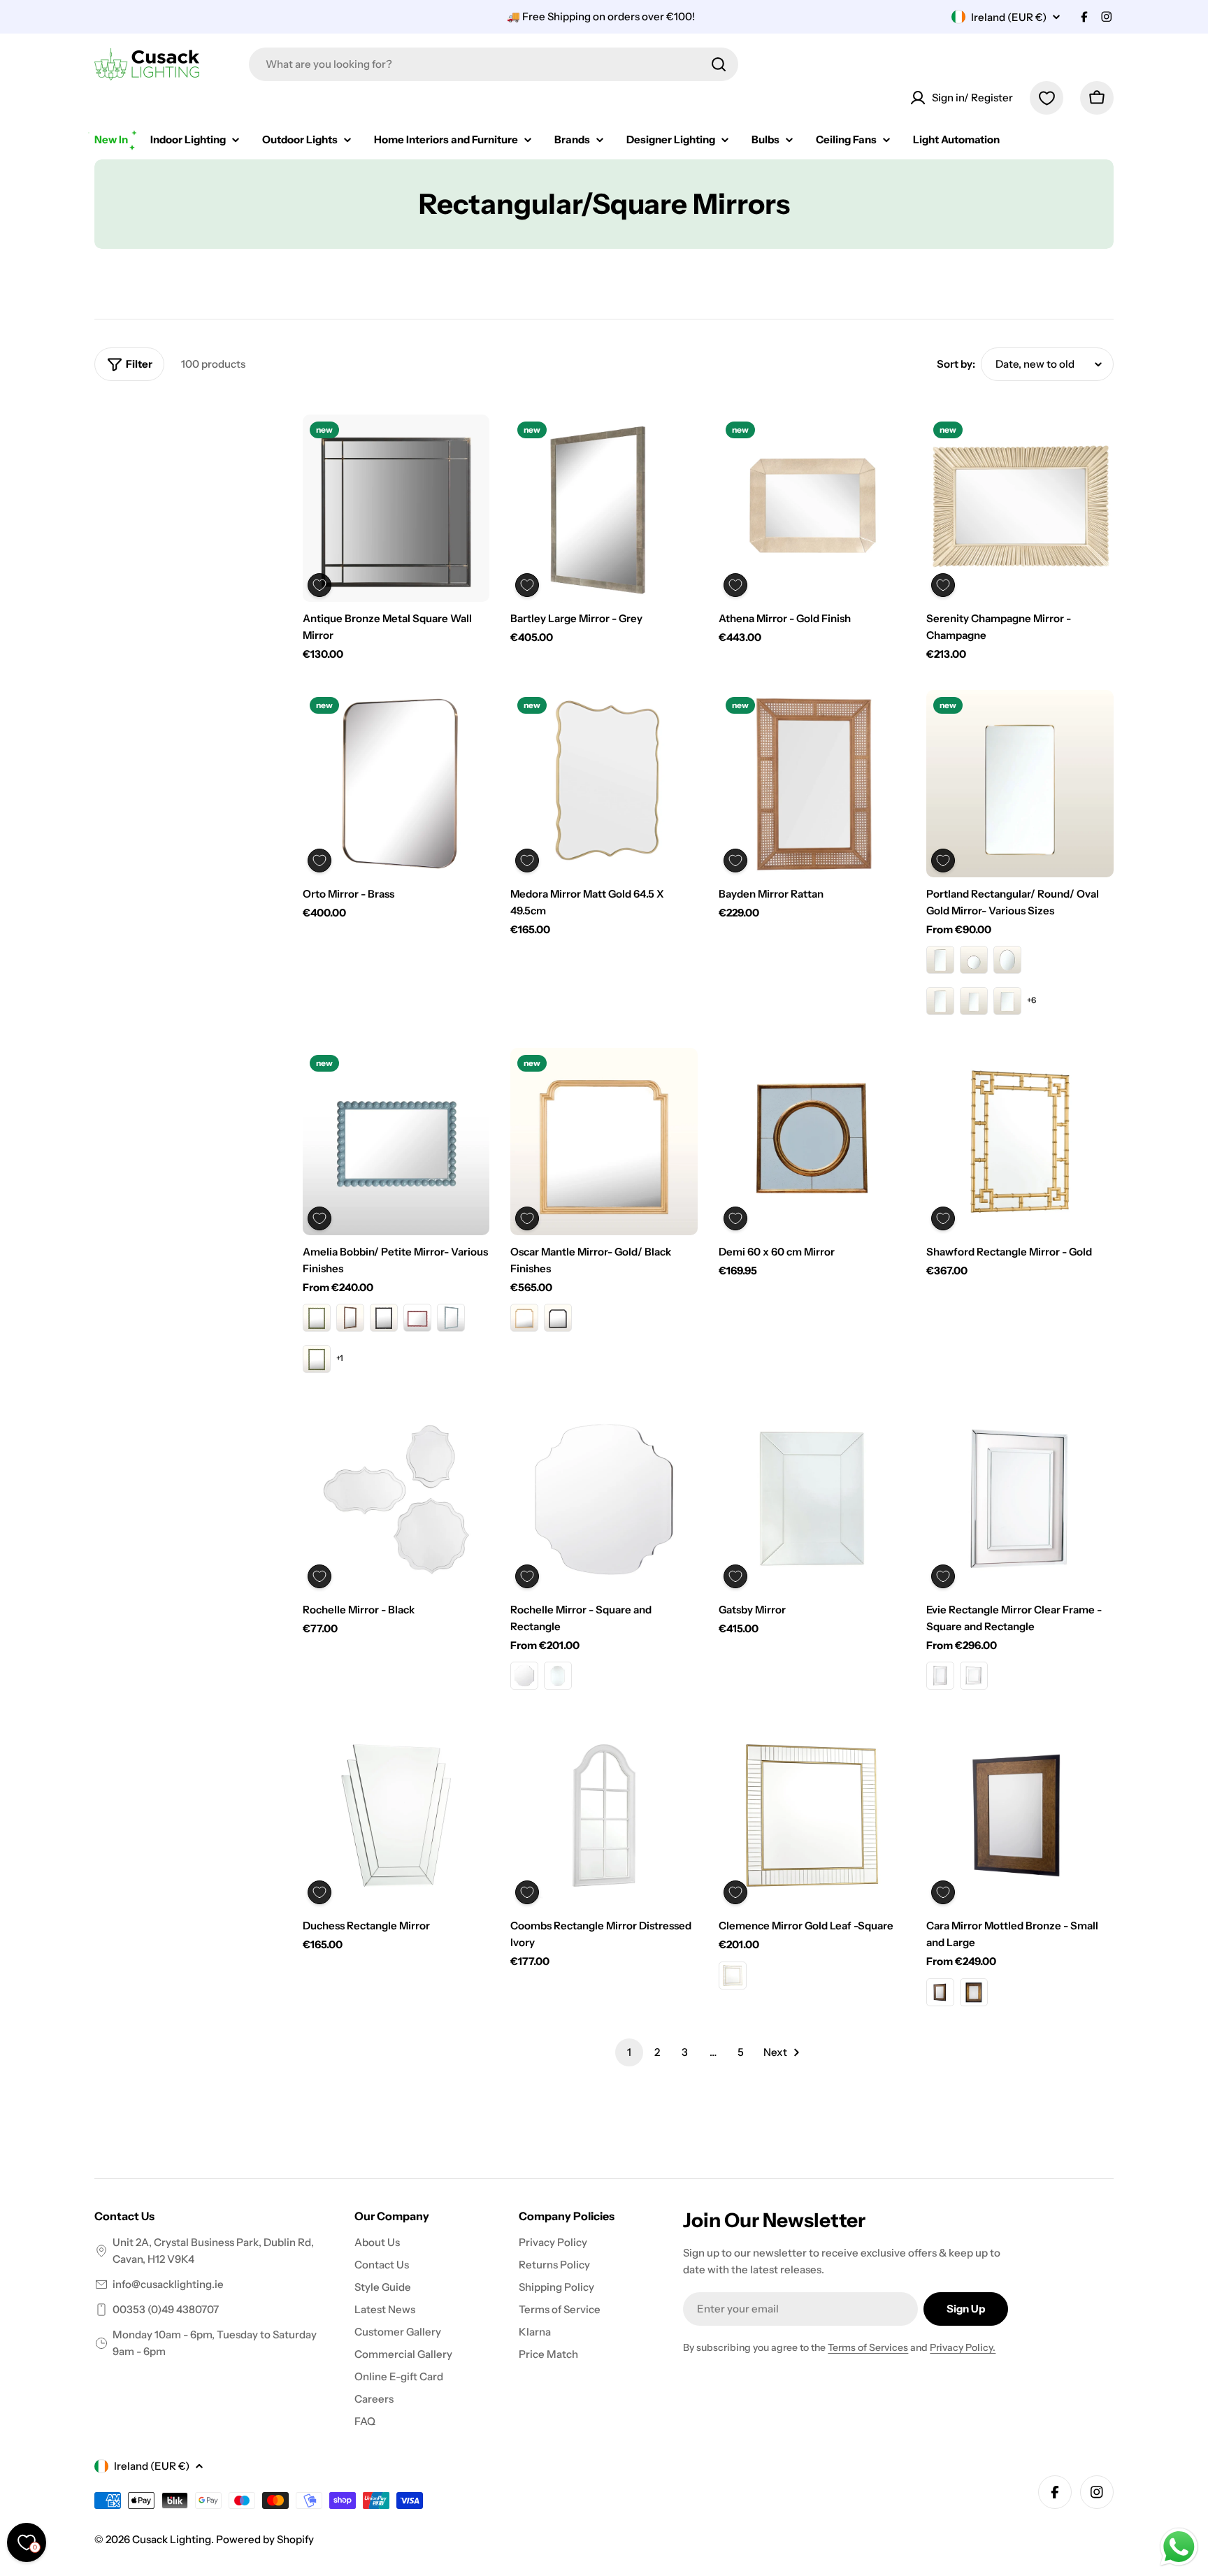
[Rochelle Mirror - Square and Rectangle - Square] (524, 1676)
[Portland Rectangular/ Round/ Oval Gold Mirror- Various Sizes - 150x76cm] (974, 1001)
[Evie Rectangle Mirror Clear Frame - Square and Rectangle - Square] (974, 1676)
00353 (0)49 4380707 (166, 2309)
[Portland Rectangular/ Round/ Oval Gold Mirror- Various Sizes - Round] (974, 960)
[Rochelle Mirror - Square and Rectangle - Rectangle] (558, 1676)
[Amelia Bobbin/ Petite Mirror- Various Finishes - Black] (384, 1318)
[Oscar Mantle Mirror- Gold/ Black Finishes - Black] (558, 1318)
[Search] (719, 64)
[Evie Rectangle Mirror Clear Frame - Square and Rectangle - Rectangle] (940, 1676)
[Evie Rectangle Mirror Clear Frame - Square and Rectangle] (1020, 1499)
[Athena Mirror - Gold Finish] (812, 508)
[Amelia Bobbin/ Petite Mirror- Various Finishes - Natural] (350, 1318)
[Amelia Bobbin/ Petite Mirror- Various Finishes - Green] (317, 1318)
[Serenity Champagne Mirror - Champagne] (1020, 508)
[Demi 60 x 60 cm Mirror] (812, 1142)
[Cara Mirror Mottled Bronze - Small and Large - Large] (974, 1992)
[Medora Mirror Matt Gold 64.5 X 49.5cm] (604, 784)
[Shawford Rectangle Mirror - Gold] (1020, 1142)
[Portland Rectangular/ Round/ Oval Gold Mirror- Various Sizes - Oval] (1007, 960)
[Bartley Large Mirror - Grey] (604, 508)
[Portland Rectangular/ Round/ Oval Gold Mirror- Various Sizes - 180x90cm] (940, 1001)
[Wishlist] (1047, 98)
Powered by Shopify (265, 2539)
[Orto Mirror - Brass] (396, 784)
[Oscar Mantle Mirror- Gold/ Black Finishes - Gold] (524, 1318)
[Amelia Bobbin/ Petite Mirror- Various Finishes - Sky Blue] (451, 1318)
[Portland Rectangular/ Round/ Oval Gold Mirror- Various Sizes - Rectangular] (940, 960)
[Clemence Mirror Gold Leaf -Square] (812, 1815)
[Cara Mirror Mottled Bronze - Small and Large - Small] (940, 1992)
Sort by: (956, 364)
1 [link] (629, 2052)
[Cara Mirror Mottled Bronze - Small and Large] (1020, 1815)
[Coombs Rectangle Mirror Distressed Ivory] (604, 1815)
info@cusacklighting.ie (168, 2284)
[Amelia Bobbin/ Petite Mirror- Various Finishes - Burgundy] (417, 1318)
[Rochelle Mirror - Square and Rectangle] (604, 1499)
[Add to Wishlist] (319, 585)
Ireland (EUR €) (1009, 17)
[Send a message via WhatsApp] (1179, 2547)
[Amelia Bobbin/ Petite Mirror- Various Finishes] (396, 1142)
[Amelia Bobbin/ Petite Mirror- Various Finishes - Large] (317, 1359)
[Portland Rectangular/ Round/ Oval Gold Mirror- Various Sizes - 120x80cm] (1007, 1001)
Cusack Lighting (172, 2539)
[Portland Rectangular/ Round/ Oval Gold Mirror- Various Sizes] (1020, 784)
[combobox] (494, 64)
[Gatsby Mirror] (812, 1499)
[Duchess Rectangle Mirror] (396, 1815)
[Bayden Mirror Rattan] (812, 784)
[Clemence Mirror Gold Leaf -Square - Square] (733, 1976)
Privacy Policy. (963, 2347)
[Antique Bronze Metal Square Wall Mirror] (396, 508)
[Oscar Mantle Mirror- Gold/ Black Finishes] (604, 1142)
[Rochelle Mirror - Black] (396, 1499)
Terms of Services (868, 2347)
